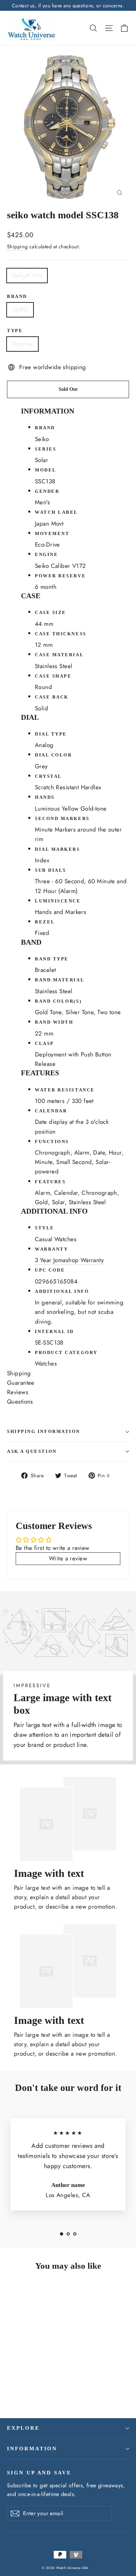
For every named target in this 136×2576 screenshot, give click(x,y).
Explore (23, 2428)
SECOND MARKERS (62, 819)
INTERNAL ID (54, 1332)
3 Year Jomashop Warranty (69, 1260)
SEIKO (20, 310)
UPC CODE (50, 1270)
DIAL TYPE (51, 734)
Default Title (27, 275)
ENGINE (46, 555)
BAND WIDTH (54, 1022)
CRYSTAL (48, 776)
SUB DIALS (51, 870)
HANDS (45, 797)
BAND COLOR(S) (58, 1001)
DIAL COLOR (54, 755)
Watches (22, 344)
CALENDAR (51, 1111)
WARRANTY (51, 1249)
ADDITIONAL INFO (62, 1291)
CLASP (44, 1044)
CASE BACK (52, 697)
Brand (17, 297)
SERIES (46, 449)
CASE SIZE (51, 613)
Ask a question (32, 1451)
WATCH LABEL (56, 512)
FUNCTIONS (52, 1142)
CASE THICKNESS (61, 634)
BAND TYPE (52, 959)
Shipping (17, 247)
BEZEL (45, 922)
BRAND (45, 428)
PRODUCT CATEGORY (66, 1353)
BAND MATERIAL (60, 980)
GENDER (47, 491)
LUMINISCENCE (58, 901)
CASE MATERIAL (59, 655)
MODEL (46, 470)
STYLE (45, 1228)
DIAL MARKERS (58, 849)
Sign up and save (39, 2473)
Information (32, 2449)
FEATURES (50, 1182)
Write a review (68, 1558)
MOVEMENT (52, 534)
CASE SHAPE (53, 676)
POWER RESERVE (60, 576)
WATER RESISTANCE (65, 1090)
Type (15, 331)
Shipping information (44, 1432)
